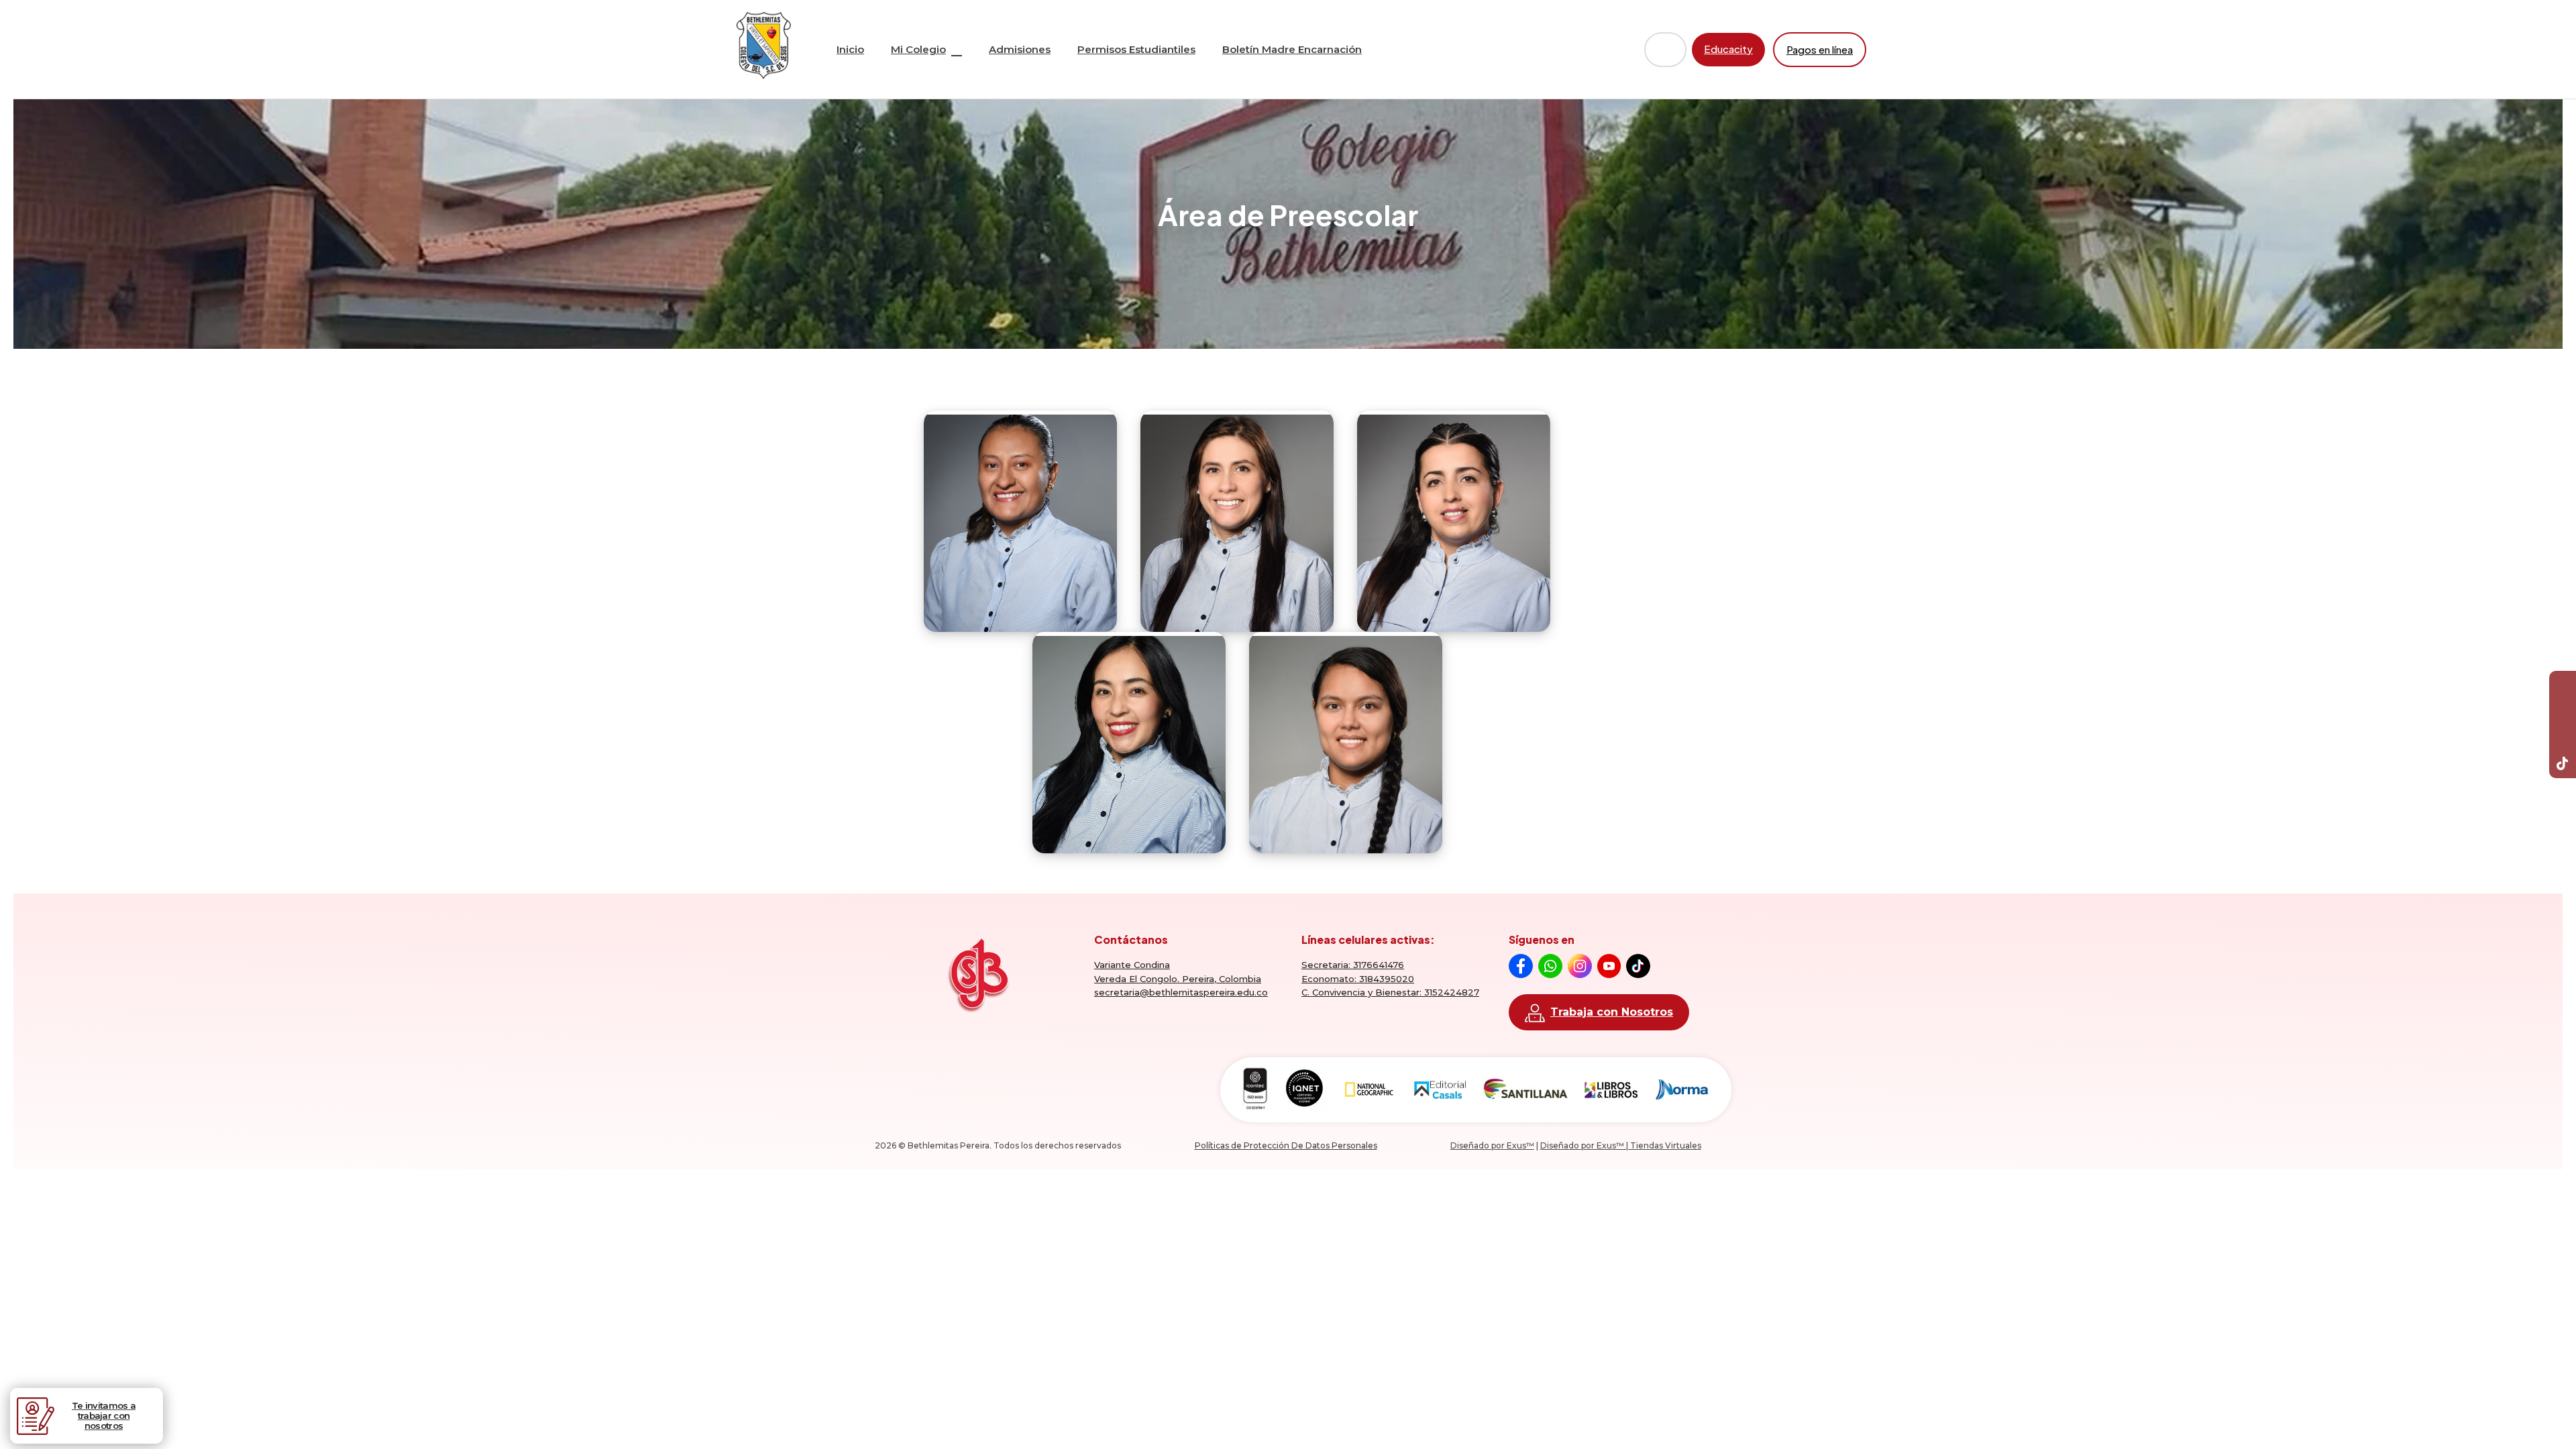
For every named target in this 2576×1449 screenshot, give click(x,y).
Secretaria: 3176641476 (1353, 965)
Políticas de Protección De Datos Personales (1286, 1145)
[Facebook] (2563, 684)
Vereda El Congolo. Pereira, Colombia (1178, 979)
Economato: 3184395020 (1358, 979)
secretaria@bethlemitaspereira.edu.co (1181, 992)
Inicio (850, 49)
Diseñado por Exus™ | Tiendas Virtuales (1621, 1145)
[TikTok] (2563, 765)
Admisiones (1020, 49)
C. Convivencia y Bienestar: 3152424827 (1390, 992)
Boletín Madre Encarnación (1292, 49)
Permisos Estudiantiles (1136, 49)
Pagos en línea (1820, 49)
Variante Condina (1132, 965)
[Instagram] (2563, 738)
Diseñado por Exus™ (1492, 1145)
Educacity (1728, 49)
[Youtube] (2563, 711)
